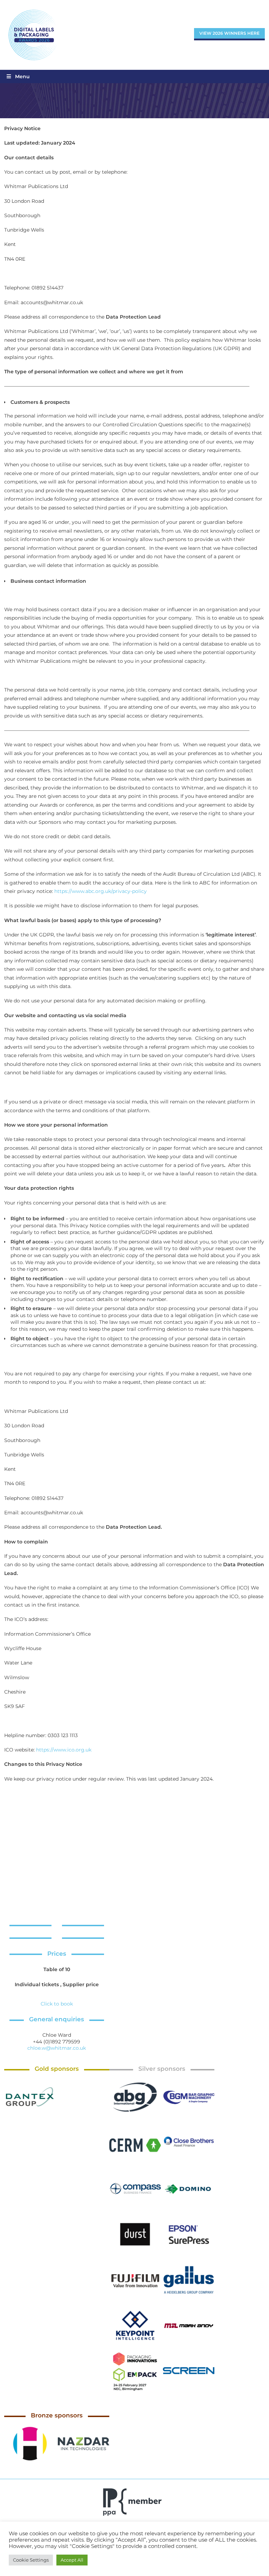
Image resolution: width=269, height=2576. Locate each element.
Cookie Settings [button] (31, 2560)
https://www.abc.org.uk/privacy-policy (101, 891)
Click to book (57, 2004)
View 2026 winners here (229, 33)
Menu (22, 76)
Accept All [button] (72, 2560)
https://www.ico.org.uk (64, 1750)
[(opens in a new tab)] (30, 2097)
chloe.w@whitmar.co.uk (57, 2048)
